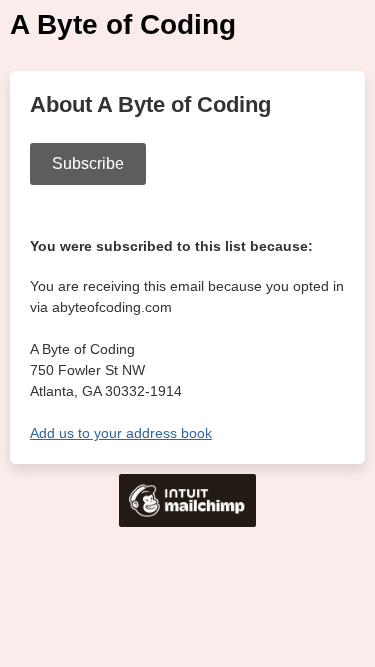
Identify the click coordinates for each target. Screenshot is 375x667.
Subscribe (88, 163)
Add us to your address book (121, 433)
